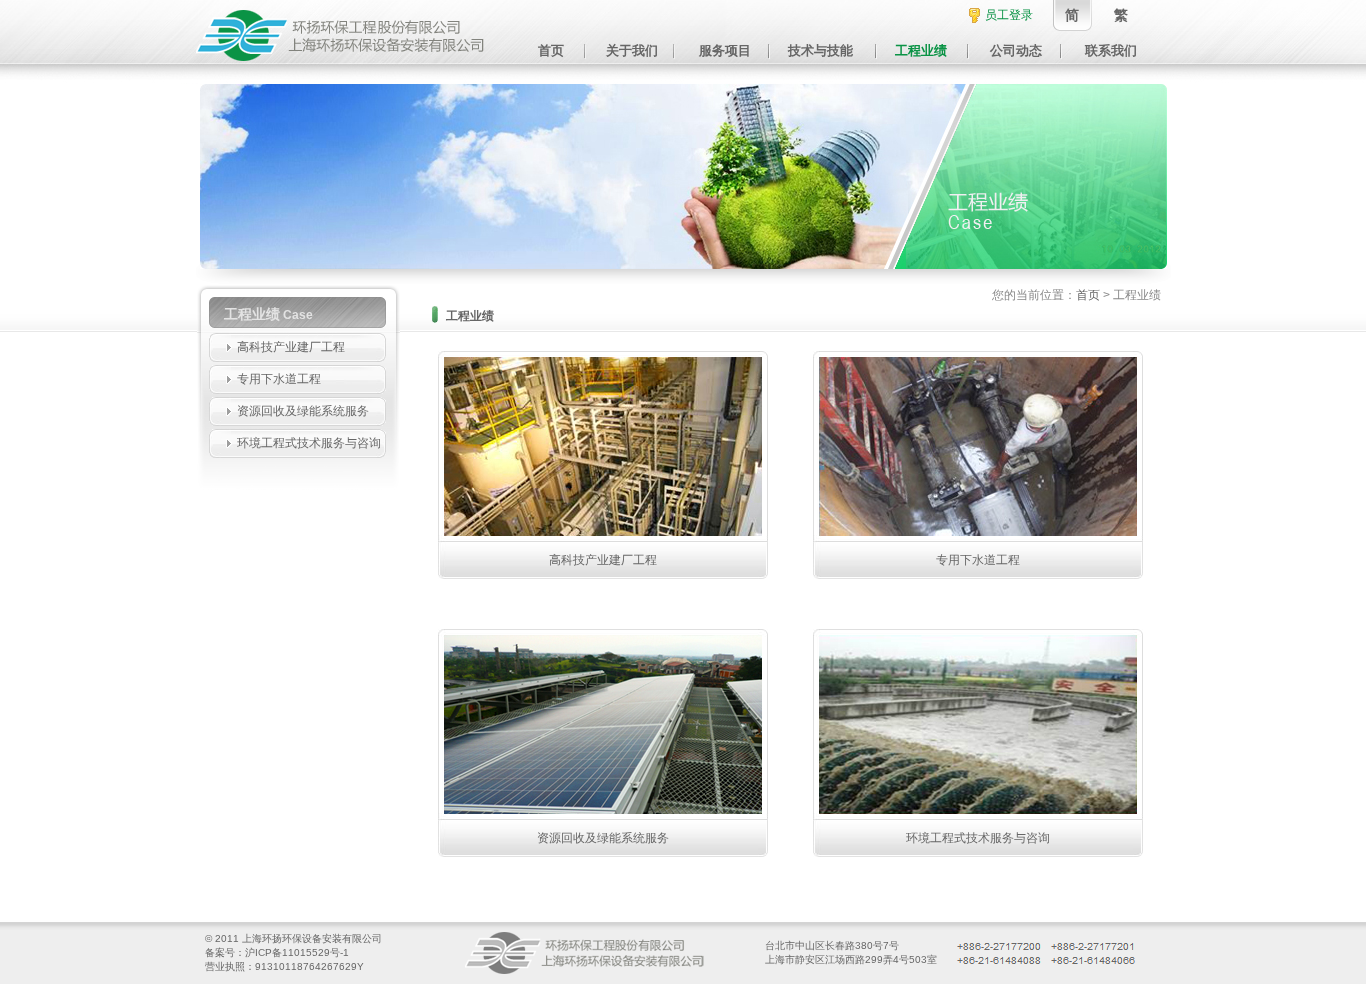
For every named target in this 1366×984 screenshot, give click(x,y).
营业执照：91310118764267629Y (284, 966)
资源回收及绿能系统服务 (303, 411)
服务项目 (725, 50)
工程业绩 (921, 50)
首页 (551, 50)
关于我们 (632, 50)
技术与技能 (820, 50)
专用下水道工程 (279, 379)
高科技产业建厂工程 (291, 347)
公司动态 (1016, 50)
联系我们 (1111, 50)
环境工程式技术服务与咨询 (309, 443)
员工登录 (1009, 15)
